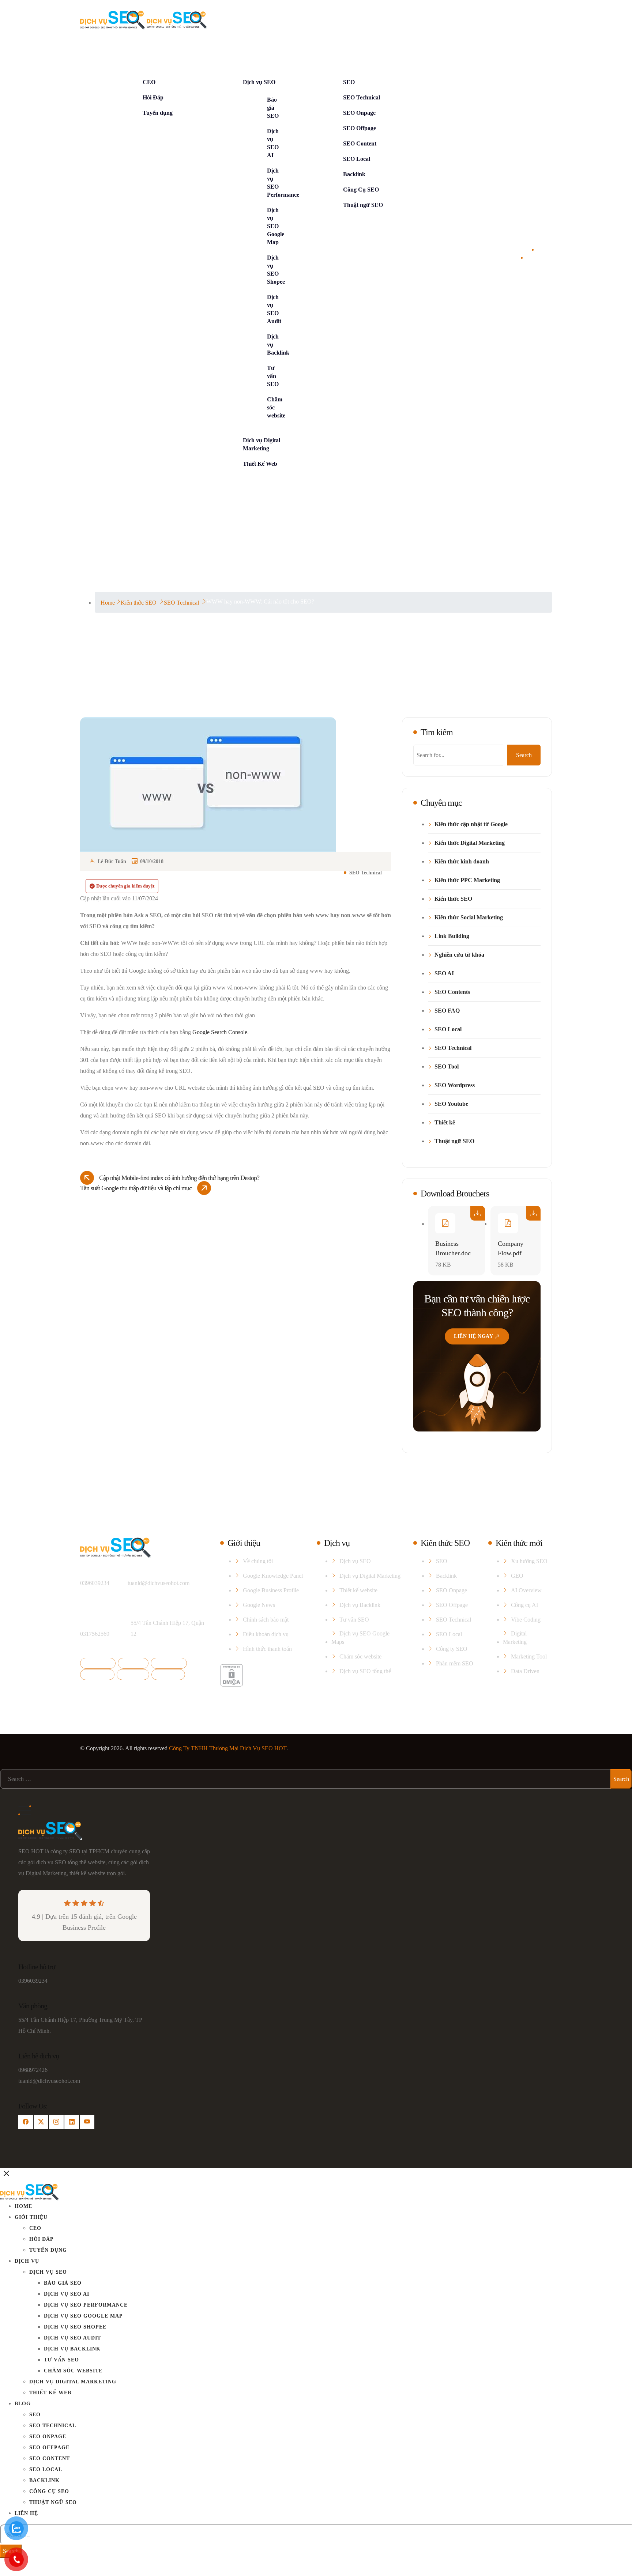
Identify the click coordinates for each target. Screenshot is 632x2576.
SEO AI (444, 973)
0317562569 (95, 1634)
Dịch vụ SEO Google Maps (360, 1638)
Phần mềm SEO (455, 1663)
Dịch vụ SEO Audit (72, 2338)
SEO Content (360, 143)
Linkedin (100, 1674)
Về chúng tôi (258, 1561)
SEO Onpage (359, 113)
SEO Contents (452, 992)
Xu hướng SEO (529, 1561)
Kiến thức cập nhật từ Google (471, 824)
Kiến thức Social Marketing (469, 918)
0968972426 (33, 2070)
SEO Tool (447, 1067)
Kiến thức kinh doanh (462, 862)
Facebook (100, 1663)
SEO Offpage (360, 128)
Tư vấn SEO (273, 376)
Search (524, 755)
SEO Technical (362, 97)
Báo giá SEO (273, 108)
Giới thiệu (130, 52)
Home (95, 52)
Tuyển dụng (158, 113)
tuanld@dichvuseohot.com (159, 1583)
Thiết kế (445, 1123)
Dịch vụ (228, 52)
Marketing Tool (529, 1656)
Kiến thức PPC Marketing (467, 880)
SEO (349, 82)
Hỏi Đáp (153, 97)
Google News (259, 1605)
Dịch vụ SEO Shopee (75, 2327)
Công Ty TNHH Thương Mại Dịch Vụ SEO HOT (228, 1748)
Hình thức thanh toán (267, 1649)
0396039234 (95, 1583)
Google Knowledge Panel (273, 1576)
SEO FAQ (447, 1011)
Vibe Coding (526, 1620)
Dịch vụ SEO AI (67, 2294)
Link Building (452, 936)
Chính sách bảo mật (266, 1620)
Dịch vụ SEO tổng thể (365, 1671)
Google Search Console (220, 1032)
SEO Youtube (451, 1104)
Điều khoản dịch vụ (266, 1634)
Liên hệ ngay (473, 1336)
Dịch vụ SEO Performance (86, 2305)
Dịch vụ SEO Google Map (276, 226)
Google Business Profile (271, 1590)
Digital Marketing (515, 1638)
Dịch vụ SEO (259, 82)
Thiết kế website (358, 1590)
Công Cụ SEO (361, 190)
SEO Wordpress (455, 1085)
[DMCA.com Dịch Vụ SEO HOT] (232, 1675)
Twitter (136, 1663)
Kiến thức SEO (453, 899)
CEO (149, 82)
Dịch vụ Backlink (360, 1605)
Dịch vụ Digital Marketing (370, 1576)
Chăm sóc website (360, 1656)
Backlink (354, 174)
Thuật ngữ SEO (363, 205)
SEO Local (357, 159)
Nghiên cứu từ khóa (459, 955)
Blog (325, 52)
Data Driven (525, 1671)
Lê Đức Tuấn (112, 861)
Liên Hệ (429, 52)
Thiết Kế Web (260, 464)
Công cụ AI (524, 1605)
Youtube (135, 1674)
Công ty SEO (452, 1649)
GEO (517, 1576)
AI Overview (526, 1590)
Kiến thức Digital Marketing (470, 843)
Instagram (171, 1663)
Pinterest (171, 1674)
